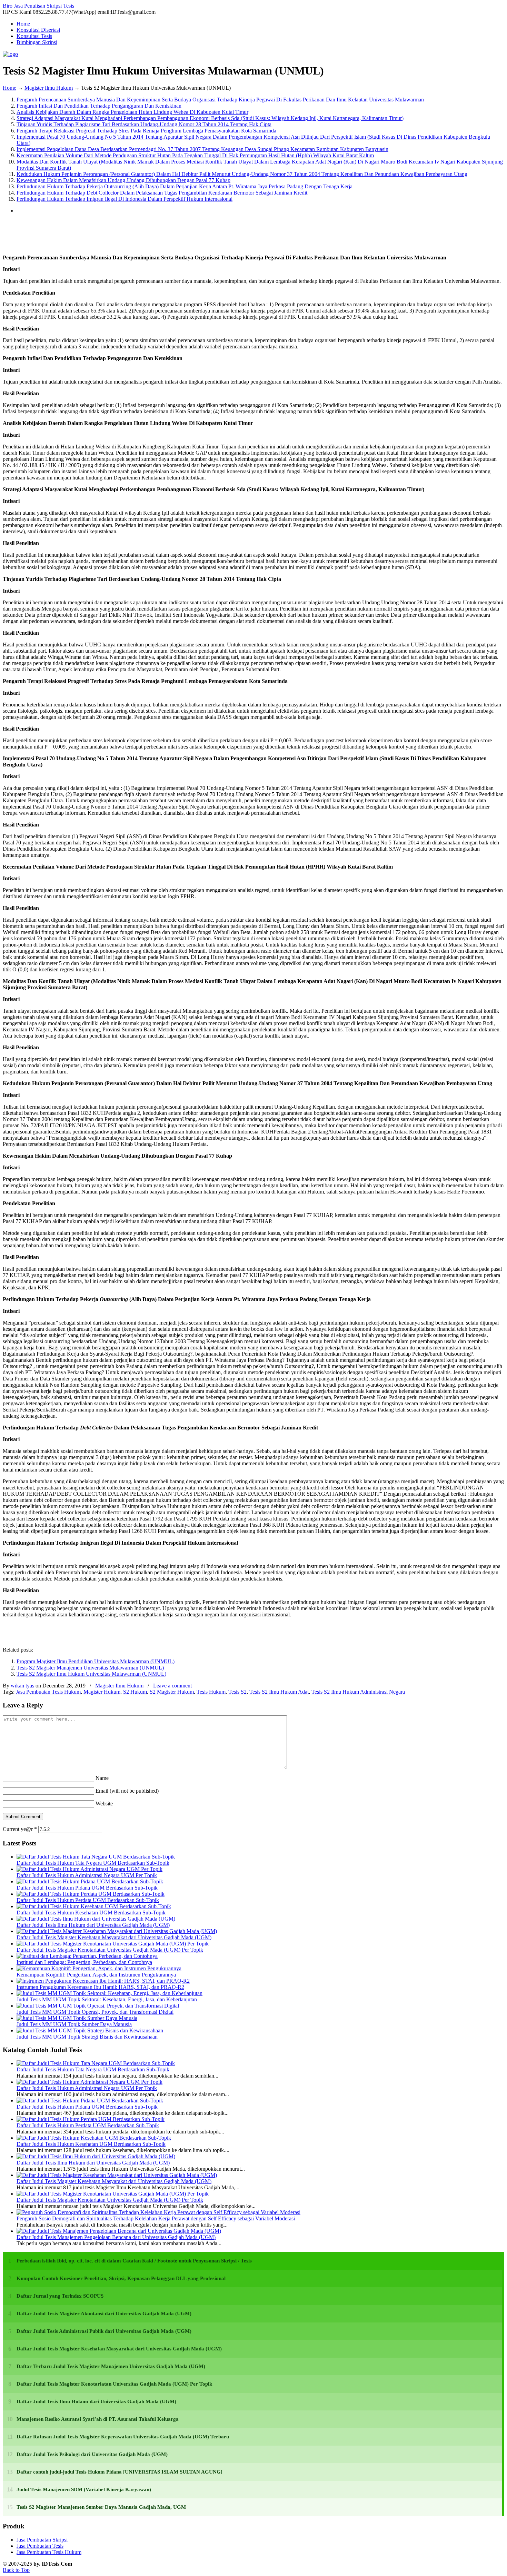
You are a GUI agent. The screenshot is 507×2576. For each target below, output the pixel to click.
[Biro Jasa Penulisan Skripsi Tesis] (10, 54)
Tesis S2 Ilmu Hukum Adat (279, 1692)
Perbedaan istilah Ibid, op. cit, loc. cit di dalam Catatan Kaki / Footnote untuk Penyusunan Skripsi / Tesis (134, 2261)
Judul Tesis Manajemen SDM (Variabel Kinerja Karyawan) (84, 2489)
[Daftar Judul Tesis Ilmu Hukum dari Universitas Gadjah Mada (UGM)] (96, 1919)
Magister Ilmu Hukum (49, 88)
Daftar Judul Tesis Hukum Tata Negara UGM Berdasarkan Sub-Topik (93, 1863)
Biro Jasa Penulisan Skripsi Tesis (38, 6)
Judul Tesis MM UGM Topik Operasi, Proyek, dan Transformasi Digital (95, 2012)
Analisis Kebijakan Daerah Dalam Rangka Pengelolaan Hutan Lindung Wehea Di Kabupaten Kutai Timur (132, 112)
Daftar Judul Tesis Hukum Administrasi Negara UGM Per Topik (87, 1875)
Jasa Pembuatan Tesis (40, 2546)
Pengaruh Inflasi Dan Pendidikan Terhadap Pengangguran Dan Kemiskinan (99, 106)
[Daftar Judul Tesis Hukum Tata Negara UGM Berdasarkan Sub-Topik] (96, 1857)
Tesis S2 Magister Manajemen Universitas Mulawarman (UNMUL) (90, 1668)
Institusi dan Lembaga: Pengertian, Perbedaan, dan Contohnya (84, 1962)
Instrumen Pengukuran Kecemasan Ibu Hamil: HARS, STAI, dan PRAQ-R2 (100, 1987)
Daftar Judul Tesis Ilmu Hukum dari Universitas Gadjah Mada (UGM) (93, 1925)
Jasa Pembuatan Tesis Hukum (48, 1692)
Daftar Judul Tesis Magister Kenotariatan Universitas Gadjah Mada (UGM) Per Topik (110, 1950)
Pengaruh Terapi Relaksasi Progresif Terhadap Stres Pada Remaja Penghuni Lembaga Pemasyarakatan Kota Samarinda (146, 131)
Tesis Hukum (211, 1692)
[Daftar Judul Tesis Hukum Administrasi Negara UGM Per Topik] (90, 1869)
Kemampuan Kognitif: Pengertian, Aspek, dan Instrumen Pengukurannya (96, 1975)
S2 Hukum (135, 1692)
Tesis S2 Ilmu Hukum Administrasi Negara (358, 1692)
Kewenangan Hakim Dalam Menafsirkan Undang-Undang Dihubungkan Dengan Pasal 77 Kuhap (123, 180)
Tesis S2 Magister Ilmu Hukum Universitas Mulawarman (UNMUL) (91, 1674)
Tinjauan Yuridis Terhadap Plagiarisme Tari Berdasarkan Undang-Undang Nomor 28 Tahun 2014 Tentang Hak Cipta (144, 124)
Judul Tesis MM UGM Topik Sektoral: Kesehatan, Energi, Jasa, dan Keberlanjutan (107, 1999)
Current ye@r (20, 1829)
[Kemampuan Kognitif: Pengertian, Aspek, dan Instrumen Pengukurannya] (99, 1968)
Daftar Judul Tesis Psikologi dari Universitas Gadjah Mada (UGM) (92, 2454)
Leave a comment (172, 1686)
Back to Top (16, 2570)
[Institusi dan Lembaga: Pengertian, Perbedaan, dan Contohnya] (87, 1956)
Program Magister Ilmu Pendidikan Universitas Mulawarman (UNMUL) (96, 1661)
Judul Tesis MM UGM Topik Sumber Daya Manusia (74, 2024)
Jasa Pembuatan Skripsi (42, 2540)
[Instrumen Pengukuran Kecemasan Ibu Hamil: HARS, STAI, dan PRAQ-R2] (103, 1981)
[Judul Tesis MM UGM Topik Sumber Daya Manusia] (77, 2018)
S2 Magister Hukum (172, 1692)
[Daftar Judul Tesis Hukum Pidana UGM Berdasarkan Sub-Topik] (90, 1881)
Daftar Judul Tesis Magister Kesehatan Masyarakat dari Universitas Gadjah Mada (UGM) (114, 1937)
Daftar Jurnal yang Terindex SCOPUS (60, 2296)
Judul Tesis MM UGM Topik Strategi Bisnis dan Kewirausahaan (87, 2037)
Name (102, 1778)
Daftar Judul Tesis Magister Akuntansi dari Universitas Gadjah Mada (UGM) (104, 2314)
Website (104, 1804)
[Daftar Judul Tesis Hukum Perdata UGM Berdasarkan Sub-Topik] (91, 1894)
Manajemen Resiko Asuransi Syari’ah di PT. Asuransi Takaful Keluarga (98, 2419)
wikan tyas (22, 1686)
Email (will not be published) (127, 1791)
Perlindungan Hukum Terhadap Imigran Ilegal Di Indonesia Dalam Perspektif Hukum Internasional (125, 199)
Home (9, 88)
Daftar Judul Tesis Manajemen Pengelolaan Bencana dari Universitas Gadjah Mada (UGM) (116, 2237)
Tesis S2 (237, 1692)
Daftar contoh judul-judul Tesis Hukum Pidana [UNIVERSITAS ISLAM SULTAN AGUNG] (120, 2472)
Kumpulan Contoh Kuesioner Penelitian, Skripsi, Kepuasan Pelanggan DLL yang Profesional (121, 2278)
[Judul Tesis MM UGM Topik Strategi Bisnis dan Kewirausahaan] (90, 2030)
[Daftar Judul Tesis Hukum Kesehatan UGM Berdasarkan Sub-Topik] (94, 1906)
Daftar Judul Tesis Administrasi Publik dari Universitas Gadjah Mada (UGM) (104, 2331)
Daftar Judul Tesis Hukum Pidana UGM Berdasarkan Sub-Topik (87, 1888)
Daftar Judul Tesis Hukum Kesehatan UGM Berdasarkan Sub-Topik (91, 1913)
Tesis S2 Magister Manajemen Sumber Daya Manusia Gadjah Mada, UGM (101, 2507)
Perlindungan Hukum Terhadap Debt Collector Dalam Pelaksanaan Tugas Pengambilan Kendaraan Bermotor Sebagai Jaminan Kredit (162, 193)
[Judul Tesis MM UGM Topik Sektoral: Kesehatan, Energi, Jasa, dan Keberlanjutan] (110, 1993)
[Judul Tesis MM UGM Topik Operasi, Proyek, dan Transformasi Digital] (98, 2006)
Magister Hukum (102, 1692)
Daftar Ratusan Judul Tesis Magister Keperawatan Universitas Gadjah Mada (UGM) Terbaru (123, 2437)
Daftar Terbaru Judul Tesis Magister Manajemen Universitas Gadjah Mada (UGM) (111, 2366)
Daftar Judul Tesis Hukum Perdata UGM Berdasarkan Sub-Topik (88, 1900)
